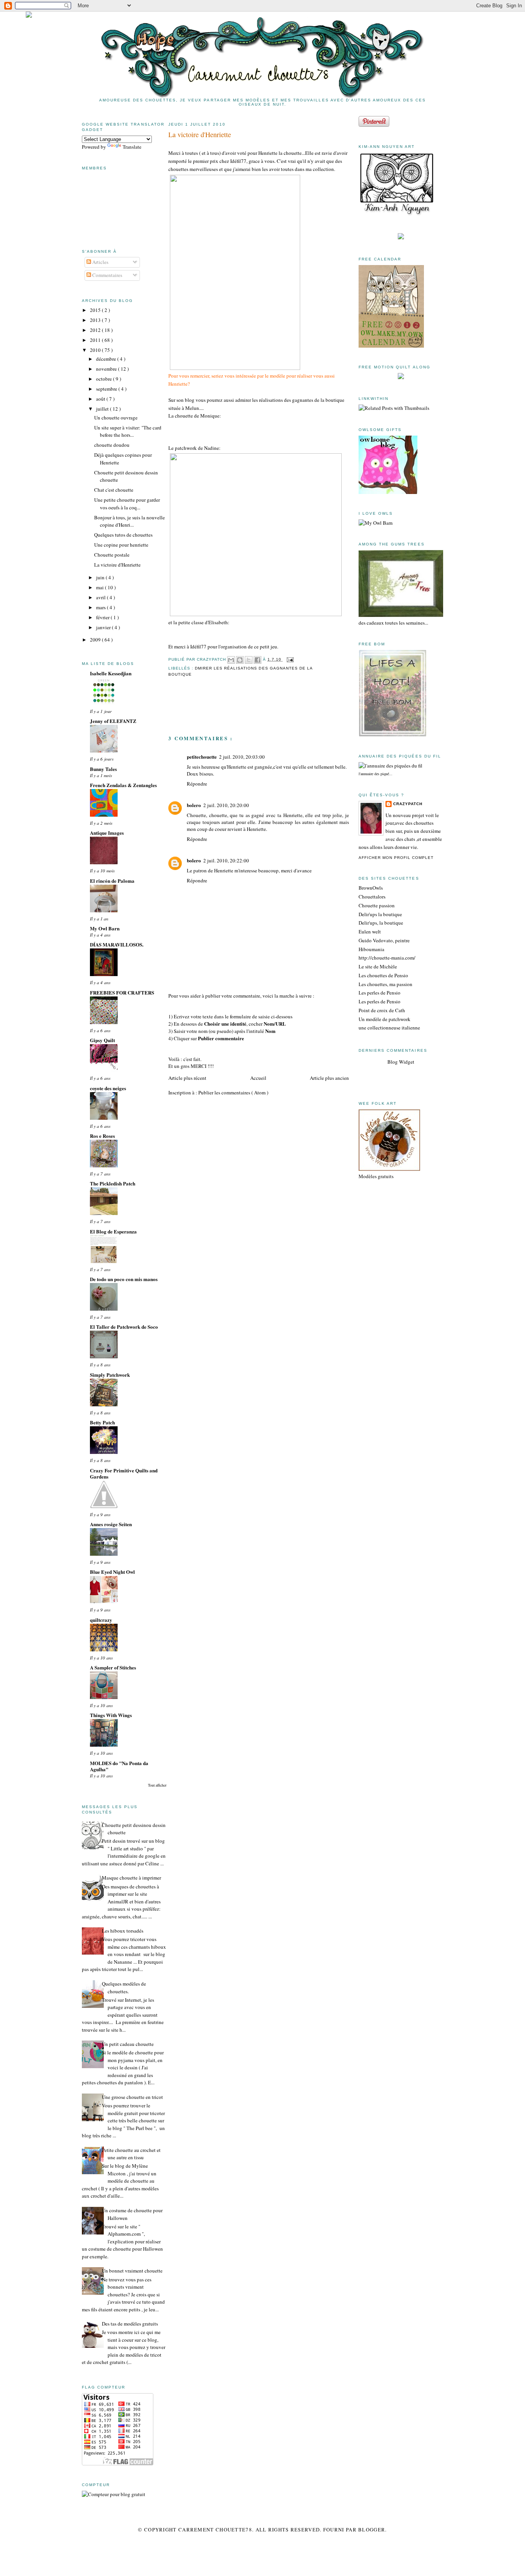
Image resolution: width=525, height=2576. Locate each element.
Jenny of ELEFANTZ (113, 721)
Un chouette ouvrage (116, 418)
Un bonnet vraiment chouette (132, 2271)
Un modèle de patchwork (385, 1019)
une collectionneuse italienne (389, 1028)
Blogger (372, 2530)
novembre (107, 369)
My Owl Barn (105, 928)
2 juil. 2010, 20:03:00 (242, 757)
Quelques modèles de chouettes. (124, 1988)
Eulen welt (370, 932)
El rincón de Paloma (112, 881)
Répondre (197, 784)
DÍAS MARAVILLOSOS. (117, 944)
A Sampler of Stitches (113, 1667)
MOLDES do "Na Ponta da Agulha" (119, 1766)
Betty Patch (102, 1422)
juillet (103, 409)
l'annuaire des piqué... (375, 774)
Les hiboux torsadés (123, 1931)
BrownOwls (371, 888)
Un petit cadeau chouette (128, 2044)
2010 (96, 350)
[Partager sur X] (249, 660)
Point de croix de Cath (382, 1010)
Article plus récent (187, 1078)
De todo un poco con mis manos (124, 1279)
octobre (105, 379)
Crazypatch (408, 804)
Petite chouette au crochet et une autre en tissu (131, 2154)
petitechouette (202, 757)
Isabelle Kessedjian (111, 673)
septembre (107, 389)
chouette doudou (112, 445)
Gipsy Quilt (102, 1040)
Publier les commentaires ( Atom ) (233, 1092)
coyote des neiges (108, 1088)
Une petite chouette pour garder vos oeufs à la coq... (127, 504)
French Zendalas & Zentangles (123, 785)
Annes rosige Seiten (111, 1524)
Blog (393, 1062)
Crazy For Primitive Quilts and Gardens (124, 1473)
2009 (96, 640)
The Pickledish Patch (113, 1183)
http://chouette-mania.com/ (387, 958)
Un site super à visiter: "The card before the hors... (128, 431)
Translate (132, 147)
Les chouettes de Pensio (383, 975)
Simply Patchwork (110, 1375)
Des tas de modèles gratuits (130, 2324)
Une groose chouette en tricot (132, 2097)
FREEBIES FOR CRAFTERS (122, 992)
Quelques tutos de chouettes (123, 535)
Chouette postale (112, 555)
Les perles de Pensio (380, 993)
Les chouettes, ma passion (385, 984)
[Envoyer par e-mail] (231, 660)
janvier (104, 627)
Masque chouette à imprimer (131, 1878)
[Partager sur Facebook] (258, 660)
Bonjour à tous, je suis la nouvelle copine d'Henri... (130, 521)
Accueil (258, 1078)
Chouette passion (377, 905)
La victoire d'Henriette (117, 565)
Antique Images (107, 833)
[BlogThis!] (240, 660)
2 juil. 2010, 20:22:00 (226, 860)
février (103, 617)
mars (101, 607)
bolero (194, 805)
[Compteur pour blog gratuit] (114, 2494)
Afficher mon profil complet (396, 858)
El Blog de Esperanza (113, 1231)
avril (101, 597)
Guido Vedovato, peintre (384, 940)
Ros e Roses (102, 1136)
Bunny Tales (103, 769)
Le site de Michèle (378, 966)
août (101, 399)
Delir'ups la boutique (380, 914)
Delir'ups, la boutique (381, 923)
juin (101, 577)
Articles (100, 262)
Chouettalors (372, 897)
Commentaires (107, 275)
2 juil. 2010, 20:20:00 (226, 805)
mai (101, 587)
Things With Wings (111, 1715)
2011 (96, 340)
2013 (96, 320)
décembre (107, 359)
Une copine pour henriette (121, 545)
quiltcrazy (101, 1620)
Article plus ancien (329, 1078)
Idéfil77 (238, 161)
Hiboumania (371, 949)
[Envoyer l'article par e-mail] (289, 659)
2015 (96, 310)
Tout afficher (157, 1785)
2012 (96, 330)
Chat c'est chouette (114, 490)
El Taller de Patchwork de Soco (124, 1327)
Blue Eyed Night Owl (112, 1572)
